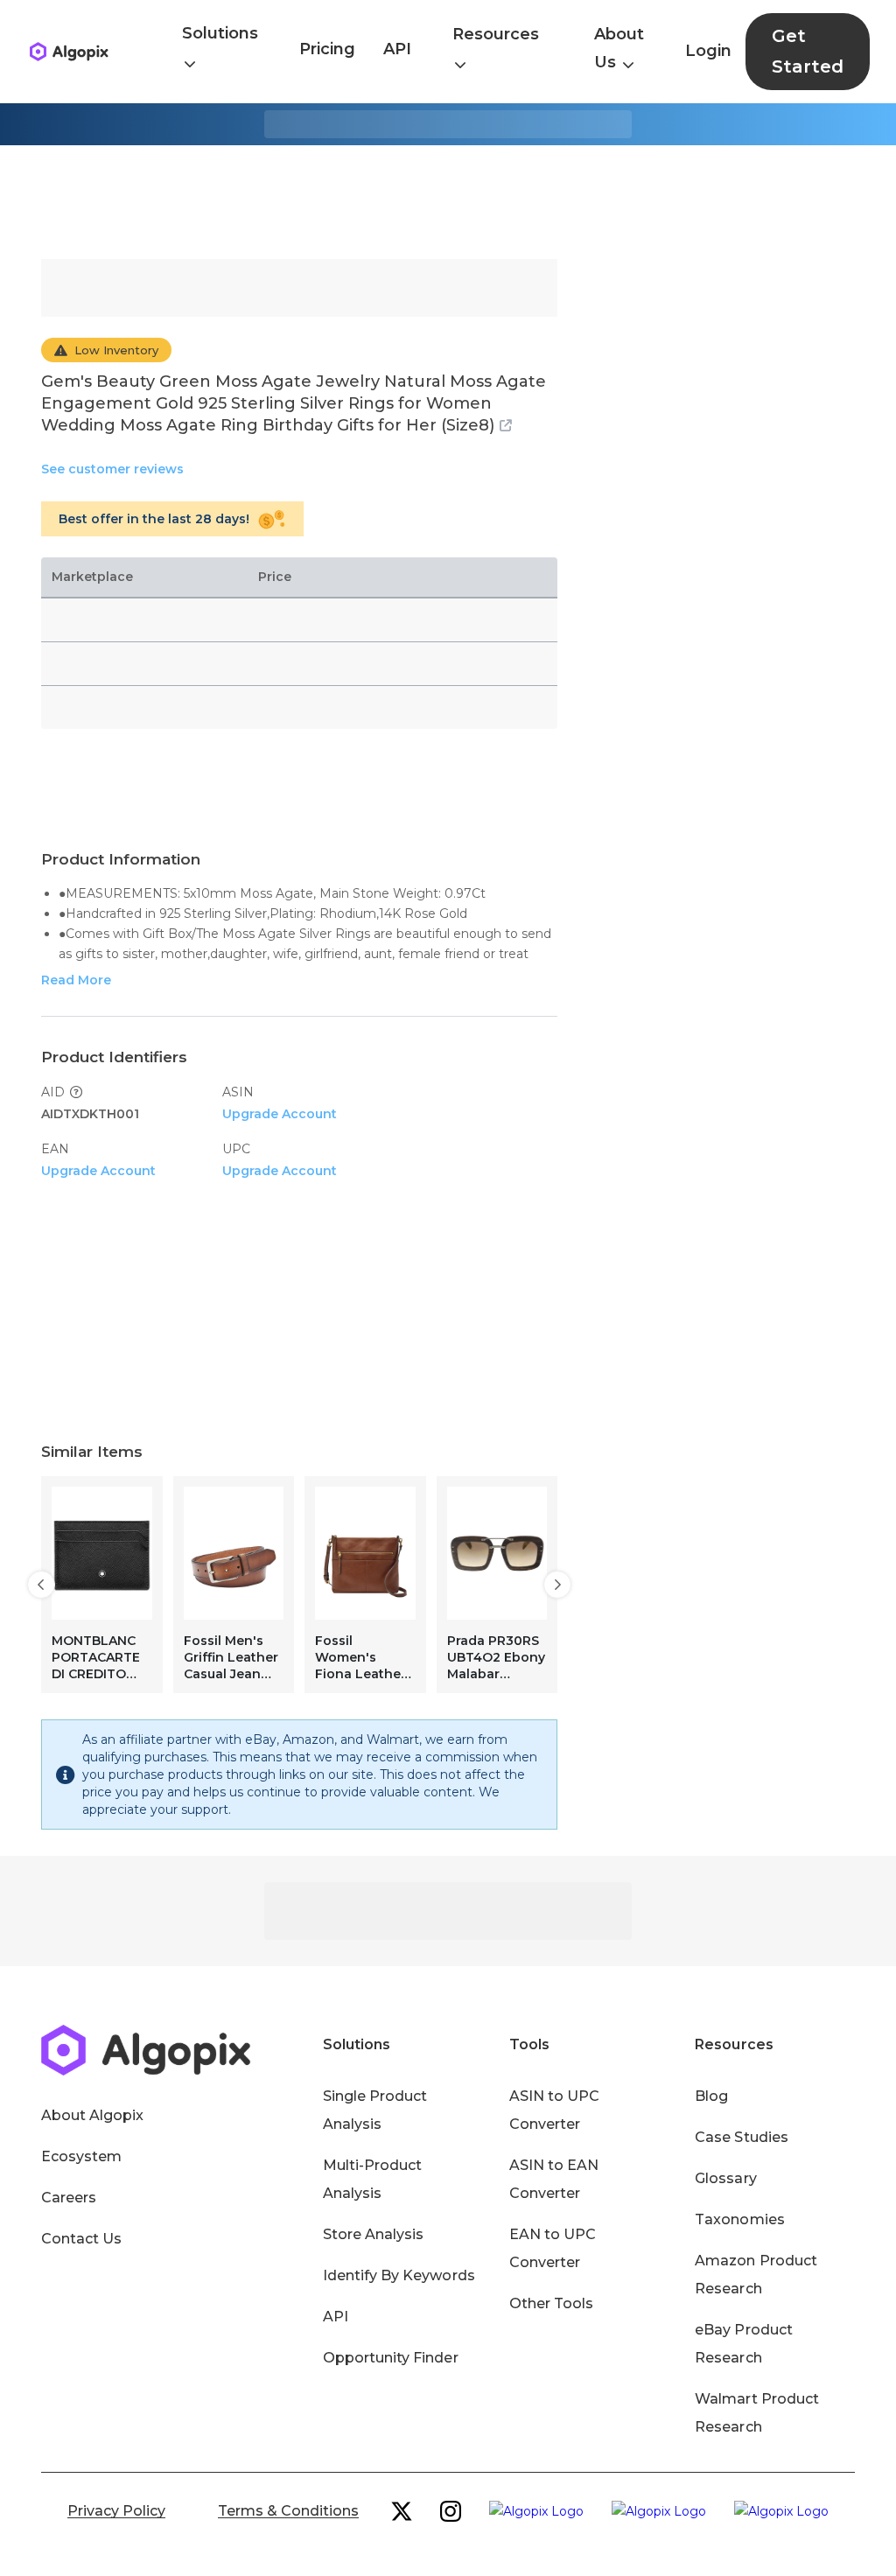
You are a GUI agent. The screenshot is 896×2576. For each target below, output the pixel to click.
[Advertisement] (448, 202)
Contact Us (81, 2239)
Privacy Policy (116, 2511)
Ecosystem (81, 2156)
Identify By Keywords (399, 2275)
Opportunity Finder (391, 2358)
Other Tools (551, 2303)
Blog (711, 2096)
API (397, 49)
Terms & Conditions (288, 2511)
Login (708, 51)
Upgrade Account (280, 1114)
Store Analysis (373, 2234)
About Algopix (92, 2115)
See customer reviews (112, 469)
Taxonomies (739, 2219)
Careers (69, 2198)
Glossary (725, 2178)
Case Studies (741, 2137)
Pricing (327, 49)
